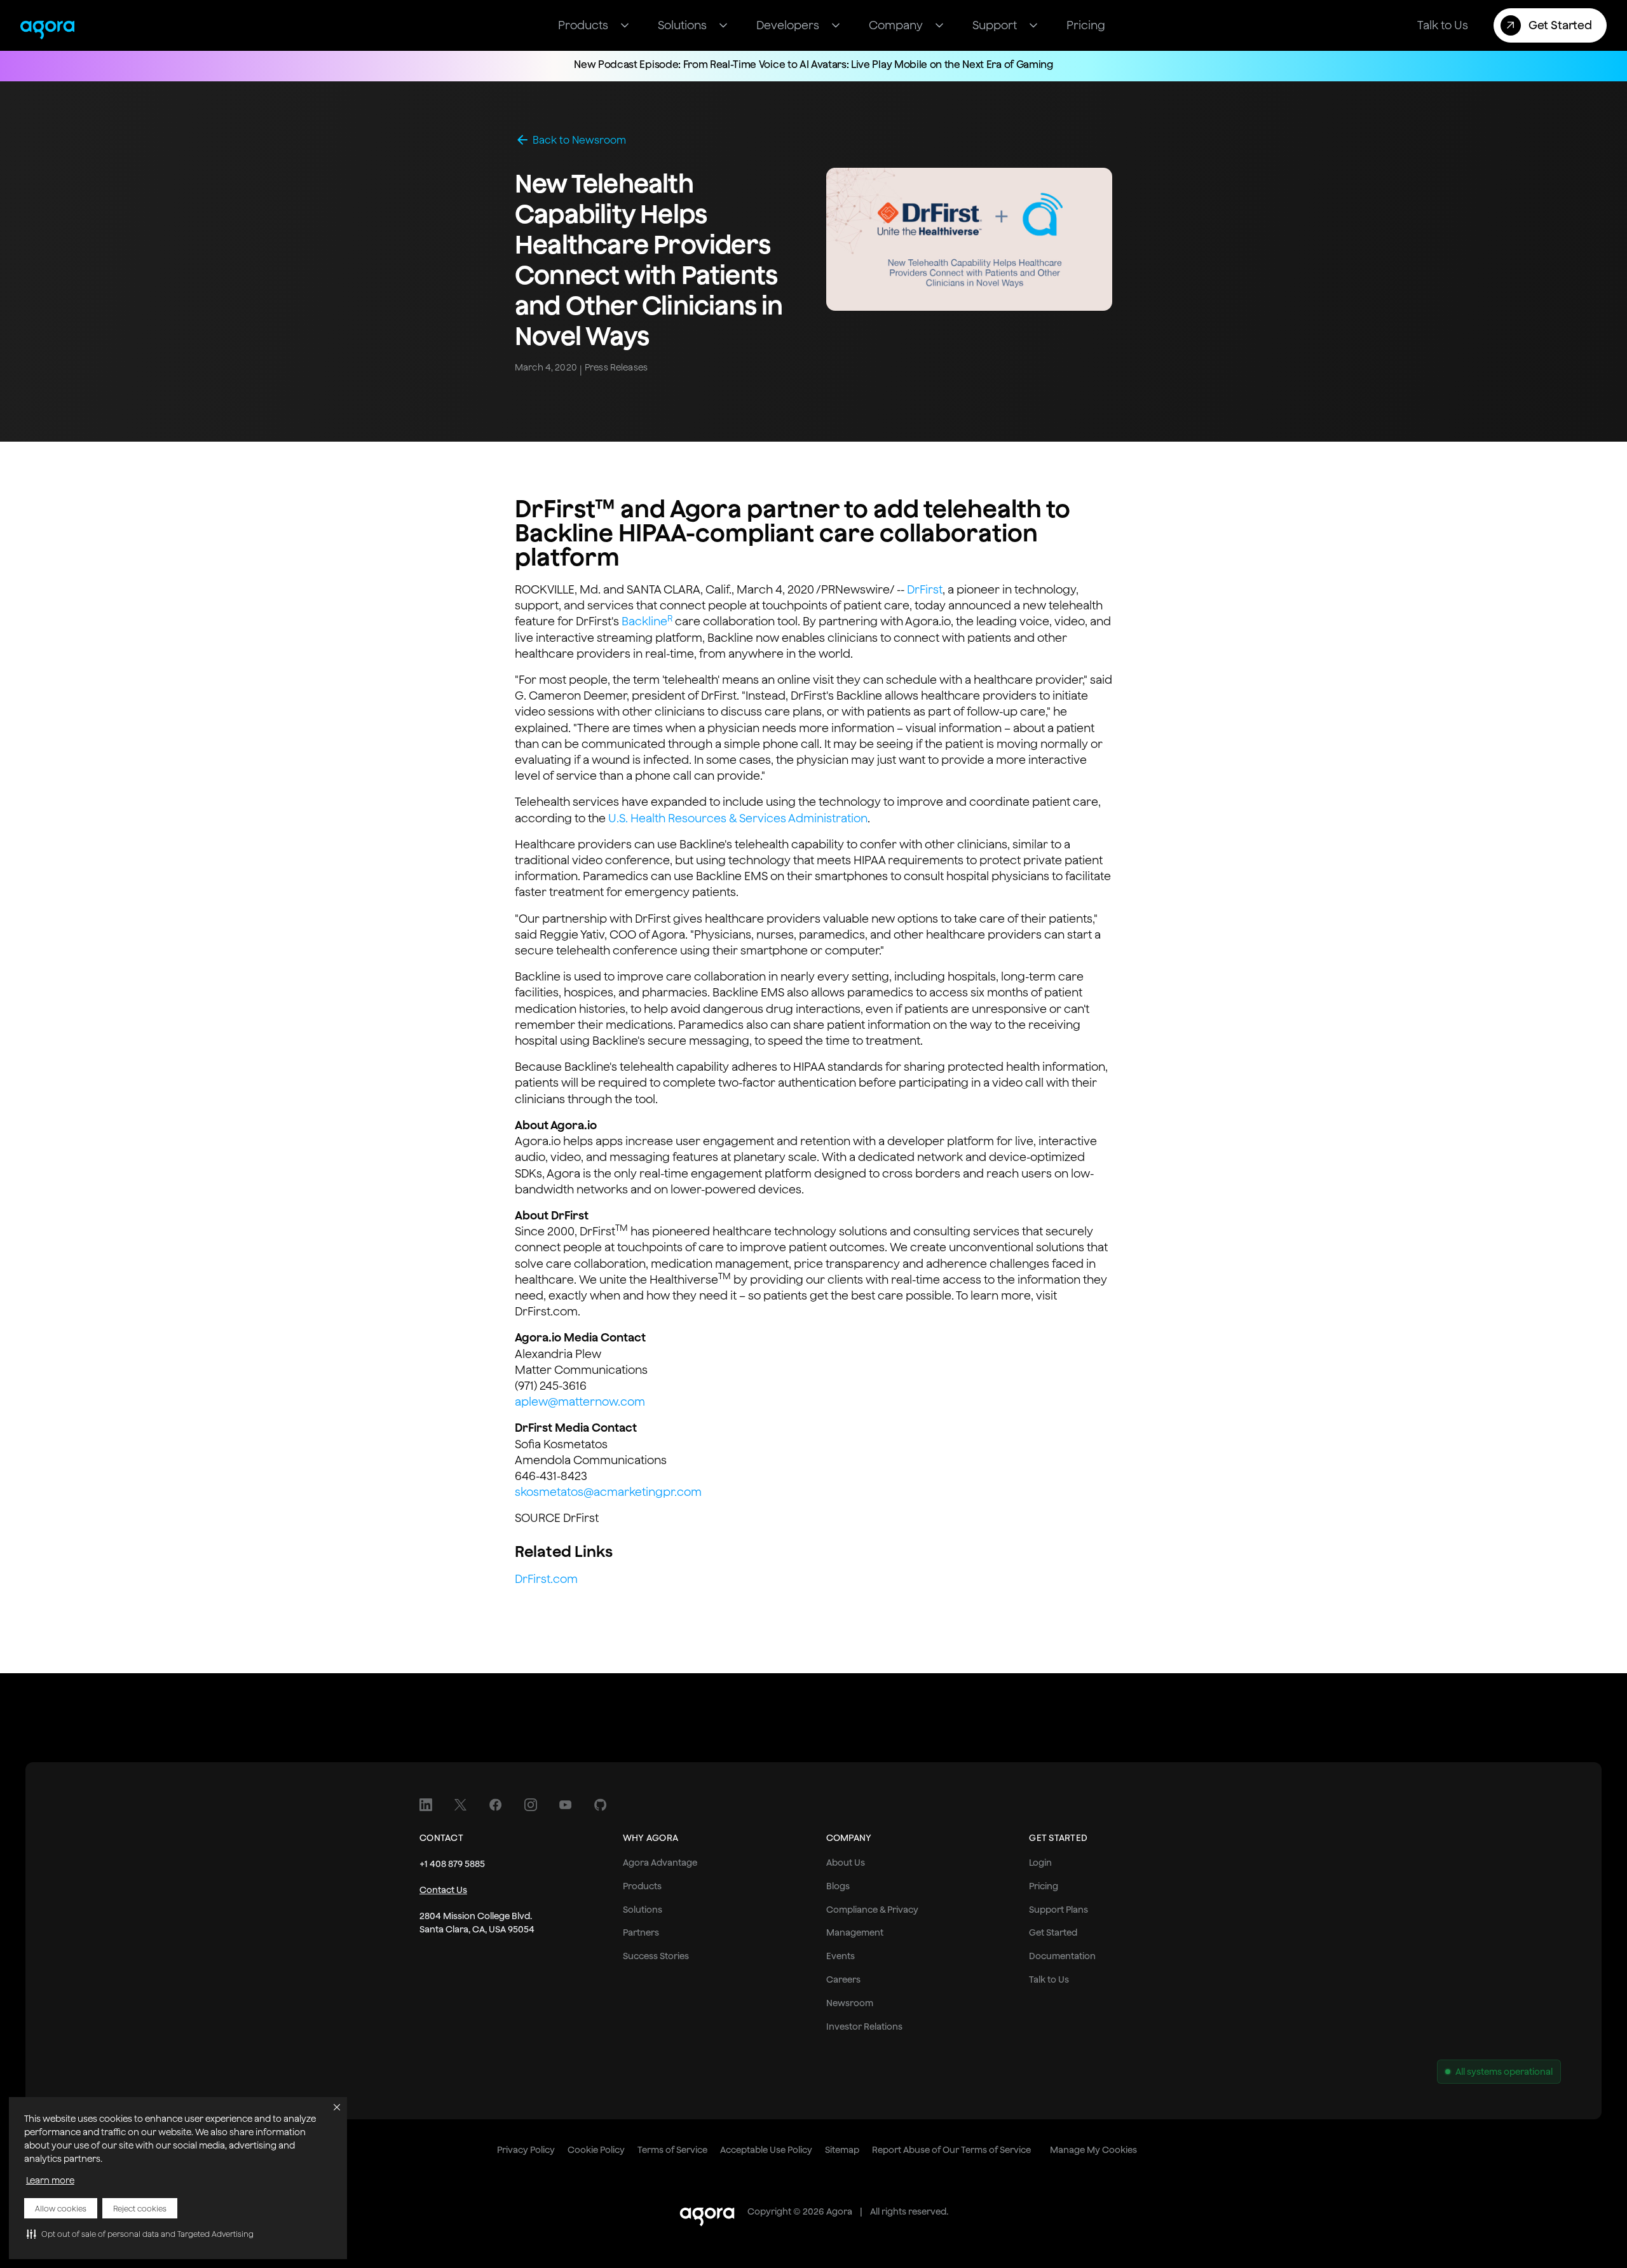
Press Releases (616, 367)
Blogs (838, 1886)
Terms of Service (672, 2150)
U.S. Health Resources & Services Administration (738, 818)
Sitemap (842, 2150)
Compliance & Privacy (872, 1910)
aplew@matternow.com (580, 1402)
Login (1040, 1863)
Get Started (1053, 1932)
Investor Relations (864, 2027)
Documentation (1062, 1956)
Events (841, 1956)
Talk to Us (1049, 1979)
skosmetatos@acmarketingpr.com (608, 1492)
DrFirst (925, 589)
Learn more (50, 2180)
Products (642, 1886)
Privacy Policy (526, 2150)
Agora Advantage (660, 1863)
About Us (846, 1863)
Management (855, 1932)
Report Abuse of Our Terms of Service (951, 2150)
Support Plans (1059, 1910)
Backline (647, 621)
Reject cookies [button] (140, 2209)
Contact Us (443, 1890)
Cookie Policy (596, 2150)
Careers (843, 1979)
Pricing (1044, 1886)
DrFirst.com (546, 1579)
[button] (140, 2234)
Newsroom (850, 2003)
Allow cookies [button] (61, 2209)
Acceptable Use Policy (766, 2150)
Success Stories (656, 1956)
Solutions (643, 1910)
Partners (641, 1932)
